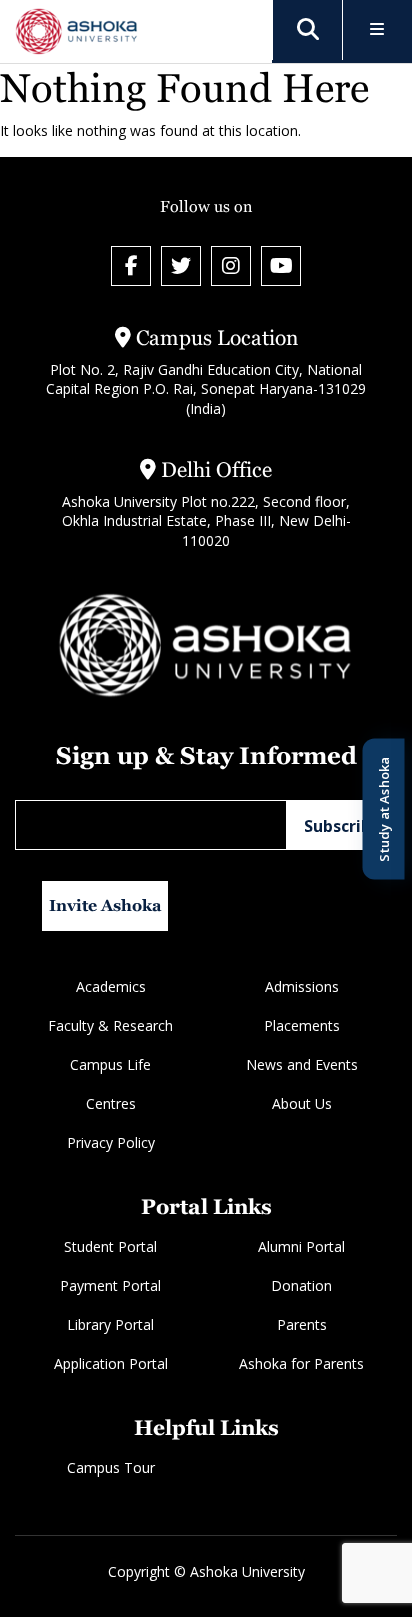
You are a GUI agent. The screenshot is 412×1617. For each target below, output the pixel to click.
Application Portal (111, 1363)
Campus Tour (111, 1467)
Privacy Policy (111, 1142)
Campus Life (110, 1064)
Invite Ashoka (105, 905)
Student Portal (110, 1246)
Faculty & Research (110, 1025)
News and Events (302, 1064)
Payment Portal (110, 1285)
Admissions (302, 986)
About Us (302, 1103)
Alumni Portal (301, 1246)
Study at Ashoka (383, 808)
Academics (111, 986)
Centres (111, 1103)
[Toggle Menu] (377, 30)
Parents (302, 1324)
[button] (308, 30)
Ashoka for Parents (301, 1363)
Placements (302, 1025)
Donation (301, 1285)
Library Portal (110, 1324)
